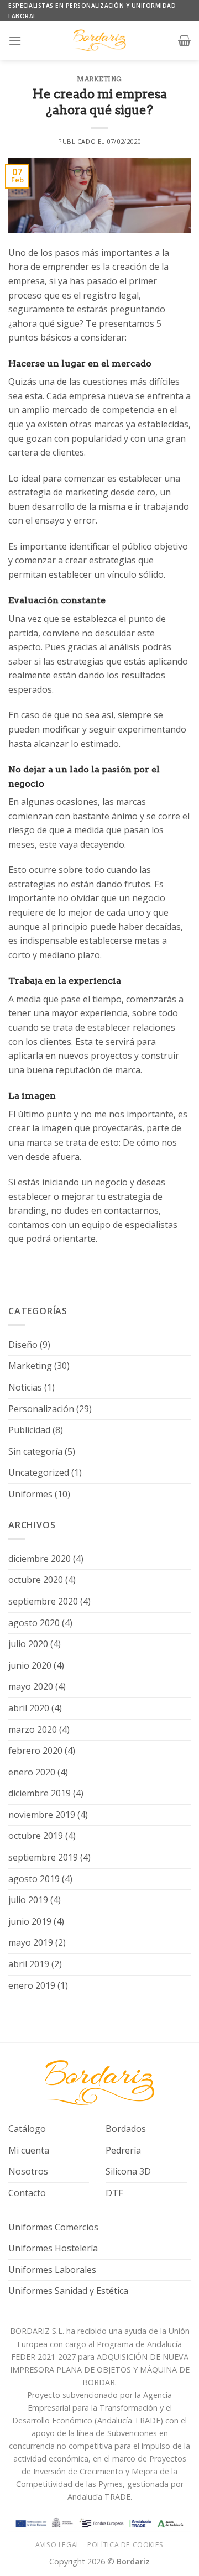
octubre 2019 (36, 1836)
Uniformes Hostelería (53, 2248)
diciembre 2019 (40, 1793)
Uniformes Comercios (53, 2227)
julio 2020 (28, 1644)
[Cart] (184, 40)
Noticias (25, 1387)
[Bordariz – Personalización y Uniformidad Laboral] (99, 40)
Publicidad (29, 1430)
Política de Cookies (125, 2545)
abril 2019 (29, 1964)
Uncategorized (39, 1472)
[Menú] (15, 41)
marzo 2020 (33, 1729)
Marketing (99, 79)
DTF (114, 2193)
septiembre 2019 (43, 1857)
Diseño (23, 1345)
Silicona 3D (128, 2171)
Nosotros (28, 2171)
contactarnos (131, 1210)
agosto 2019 (34, 1879)
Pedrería (123, 2150)
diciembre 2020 (40, 1559)
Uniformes (30, 1494)
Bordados (126, 2129)
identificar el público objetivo (129, 546)
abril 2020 (29, 1708)
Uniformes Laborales (52, 2270)
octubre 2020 (36, 1580)
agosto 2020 (34, 1623)
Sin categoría (35, 1451)
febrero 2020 (35, 1751)
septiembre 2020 (43, 1601)
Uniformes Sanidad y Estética (68, 2291)
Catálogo (27, 2129)
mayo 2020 (31, 1686)
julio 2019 (28, 1900)
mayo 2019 (31, 1942)
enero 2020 (32, 1772)
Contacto (27, 2193)
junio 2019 (30, 1921)
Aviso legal (58, 2545)
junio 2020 (30, 1665)
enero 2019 (32, 1985)
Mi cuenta (29, 2150)
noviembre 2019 (42, 1815)
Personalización (41, 1409)
